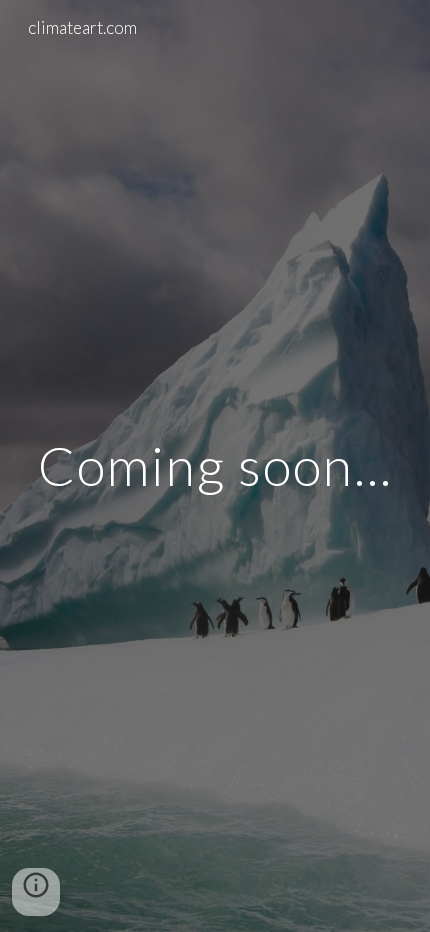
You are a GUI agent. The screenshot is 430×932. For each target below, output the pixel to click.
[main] (215, 465)
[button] (36, 892)
